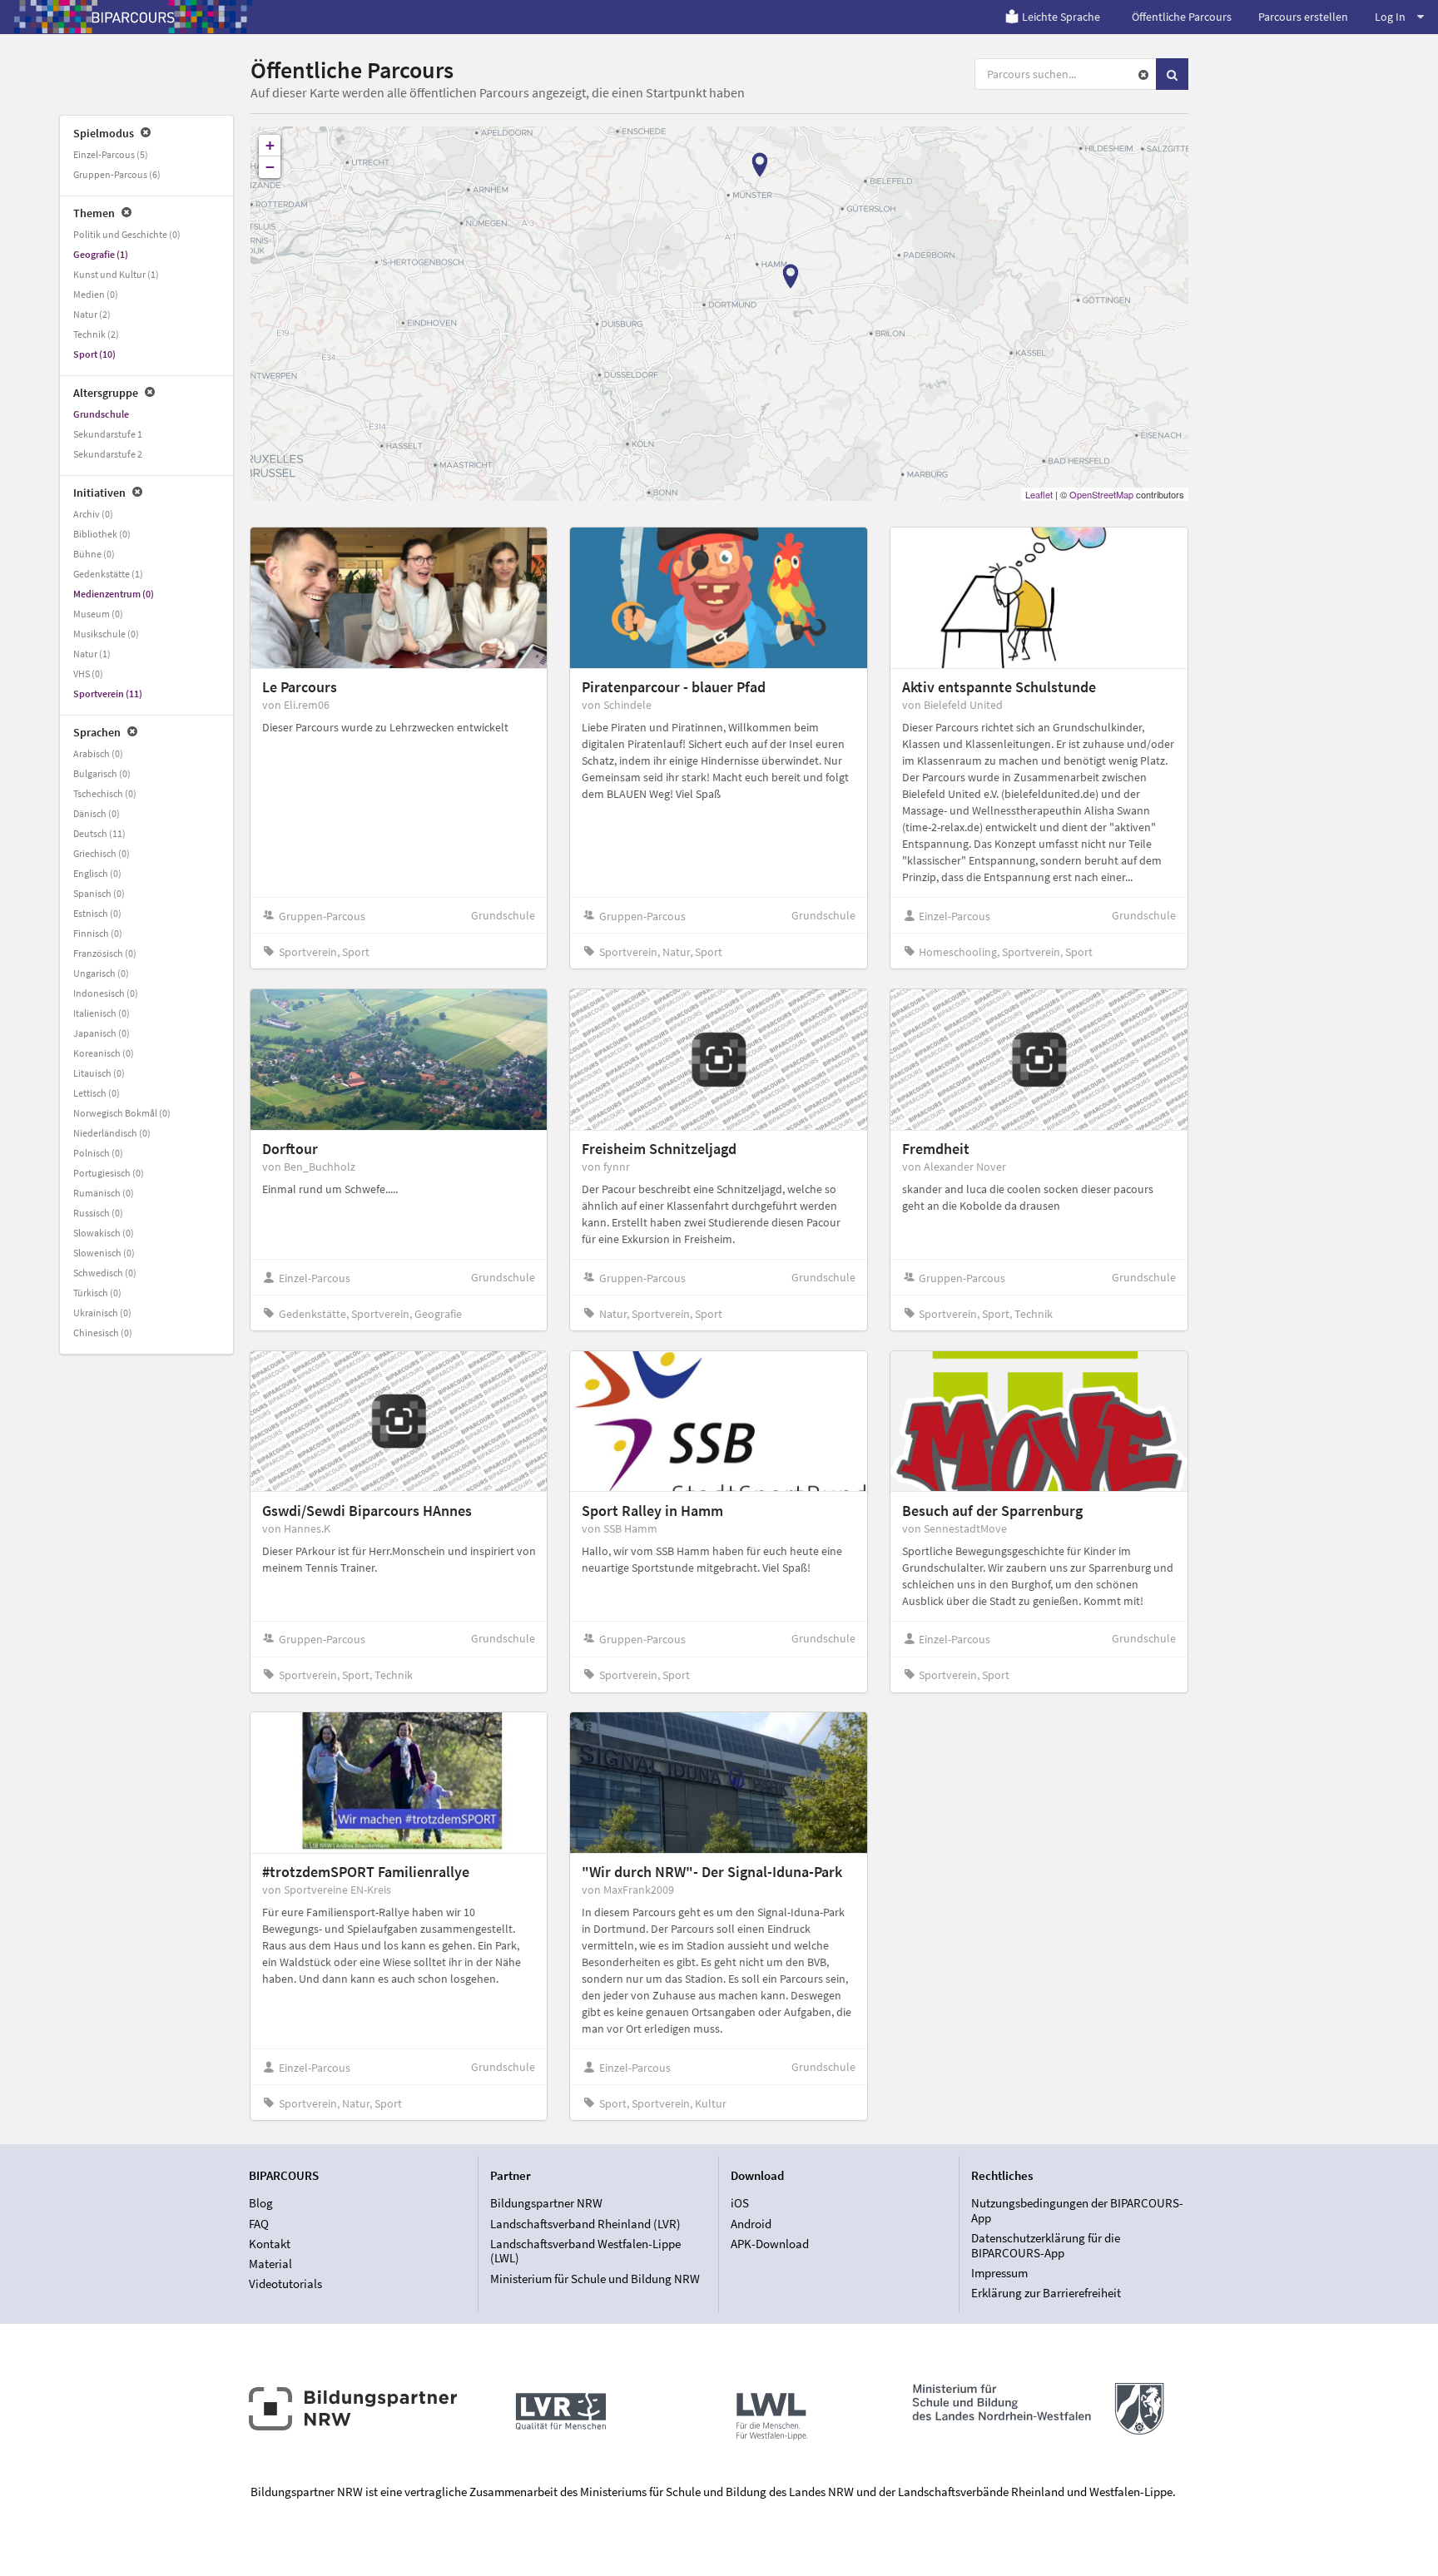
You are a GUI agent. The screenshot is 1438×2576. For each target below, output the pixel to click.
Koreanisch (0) (104, 1053)
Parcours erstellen (1303, 17)
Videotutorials (285, 2284)
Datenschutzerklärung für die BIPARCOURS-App (1046, 2245)
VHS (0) (88, 674)
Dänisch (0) (97, 813)
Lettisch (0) (97, 1093)
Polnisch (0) (98, 1153)
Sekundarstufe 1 (108, 434)
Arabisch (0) (98, 753)
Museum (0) (98, 614)
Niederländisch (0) (112, 1133)
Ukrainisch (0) (102, 1313)
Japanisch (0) (102, 1033)
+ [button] (270, 145)
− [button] (270, 167)
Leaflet (1039, 494)
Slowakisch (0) (104, 1233)
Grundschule (101, 414)
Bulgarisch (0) (102, 773)
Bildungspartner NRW (546, 2203)
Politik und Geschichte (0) (127, 234)
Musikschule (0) (106, 634)
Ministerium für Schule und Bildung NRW (595, 2278)
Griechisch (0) (102, 853)
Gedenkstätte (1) (108, 574)
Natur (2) (92, 314)
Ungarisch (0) (101, 973)
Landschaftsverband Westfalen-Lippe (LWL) (585, 2251)
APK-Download (770, 2244)
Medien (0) (96, 294)
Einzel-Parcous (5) (111, 154)
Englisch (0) (97, 873)
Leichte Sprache (1061, 17)
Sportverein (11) (108, 694)
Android (751, 2224)
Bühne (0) (94, 554)
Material (270, 2264)
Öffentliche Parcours (1182, 17)
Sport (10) (94, 354)
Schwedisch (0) (105, 1273)
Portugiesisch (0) (109, 1173)
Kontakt (270, 2244)
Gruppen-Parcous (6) (117, 174)
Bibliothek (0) (102, 534)
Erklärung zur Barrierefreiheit (1046, 2293)
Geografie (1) (101, 254)
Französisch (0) (105, 953)
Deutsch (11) (99, 833)
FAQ (259, 2224)
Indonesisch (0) (106, 993)
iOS (740, 2203)
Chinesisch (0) (103, 1333)
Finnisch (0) (98, 933)
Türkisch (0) (97, 1293)
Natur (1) (92, 654)
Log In (1390, 17)
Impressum (999, 2273)
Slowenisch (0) (104, 1253)
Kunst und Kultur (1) (116, 274)
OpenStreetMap (1101, 494)
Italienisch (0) (102, 1013)
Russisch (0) (98, 1213)
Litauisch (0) (99, 1073)
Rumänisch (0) (104, 1193)
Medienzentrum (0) (114, 594)
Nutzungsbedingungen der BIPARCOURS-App (1077, 2211)
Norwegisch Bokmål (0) (122, 1113)
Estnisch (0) (97, 913)
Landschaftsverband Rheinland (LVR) (585, 2224)
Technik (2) (96, 334)
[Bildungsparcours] (133, 17)
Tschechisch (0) (105, 793)
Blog (261, 2203)
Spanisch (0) (99, 893)
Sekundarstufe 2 (108, 454)
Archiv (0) (93, 514)
